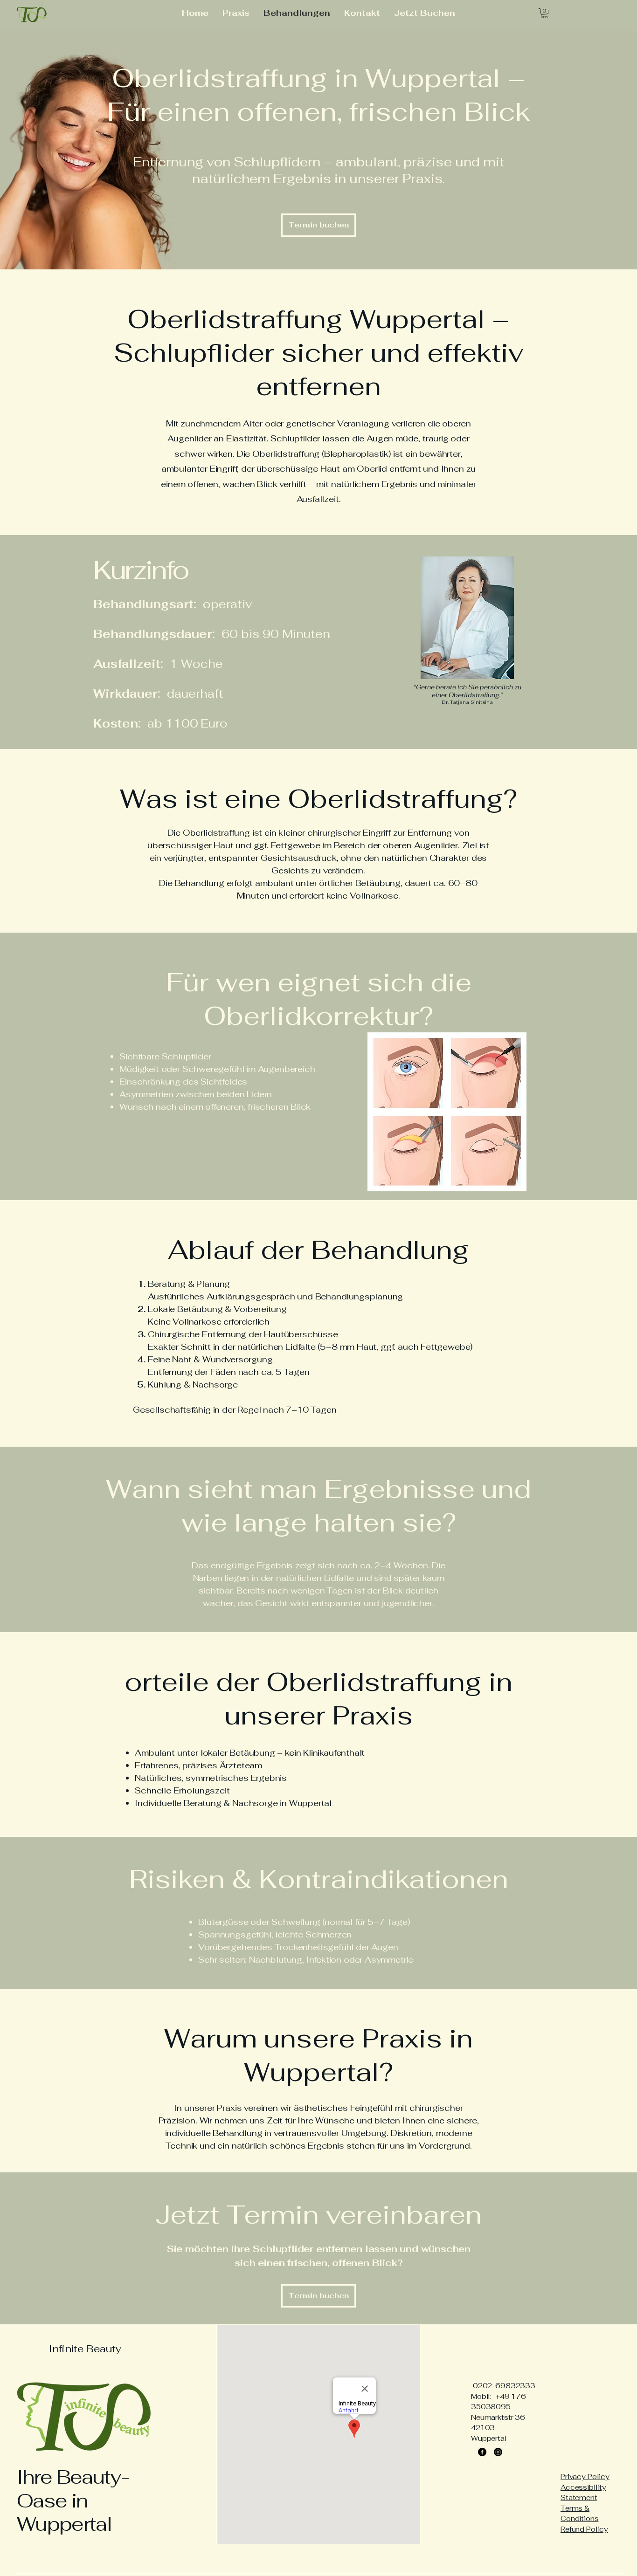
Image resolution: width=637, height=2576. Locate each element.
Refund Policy (584, 2529)
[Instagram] (498, 2452)
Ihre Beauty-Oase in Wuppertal (73, 2500)
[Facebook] (482, 2452)
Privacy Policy (585, 2476)
